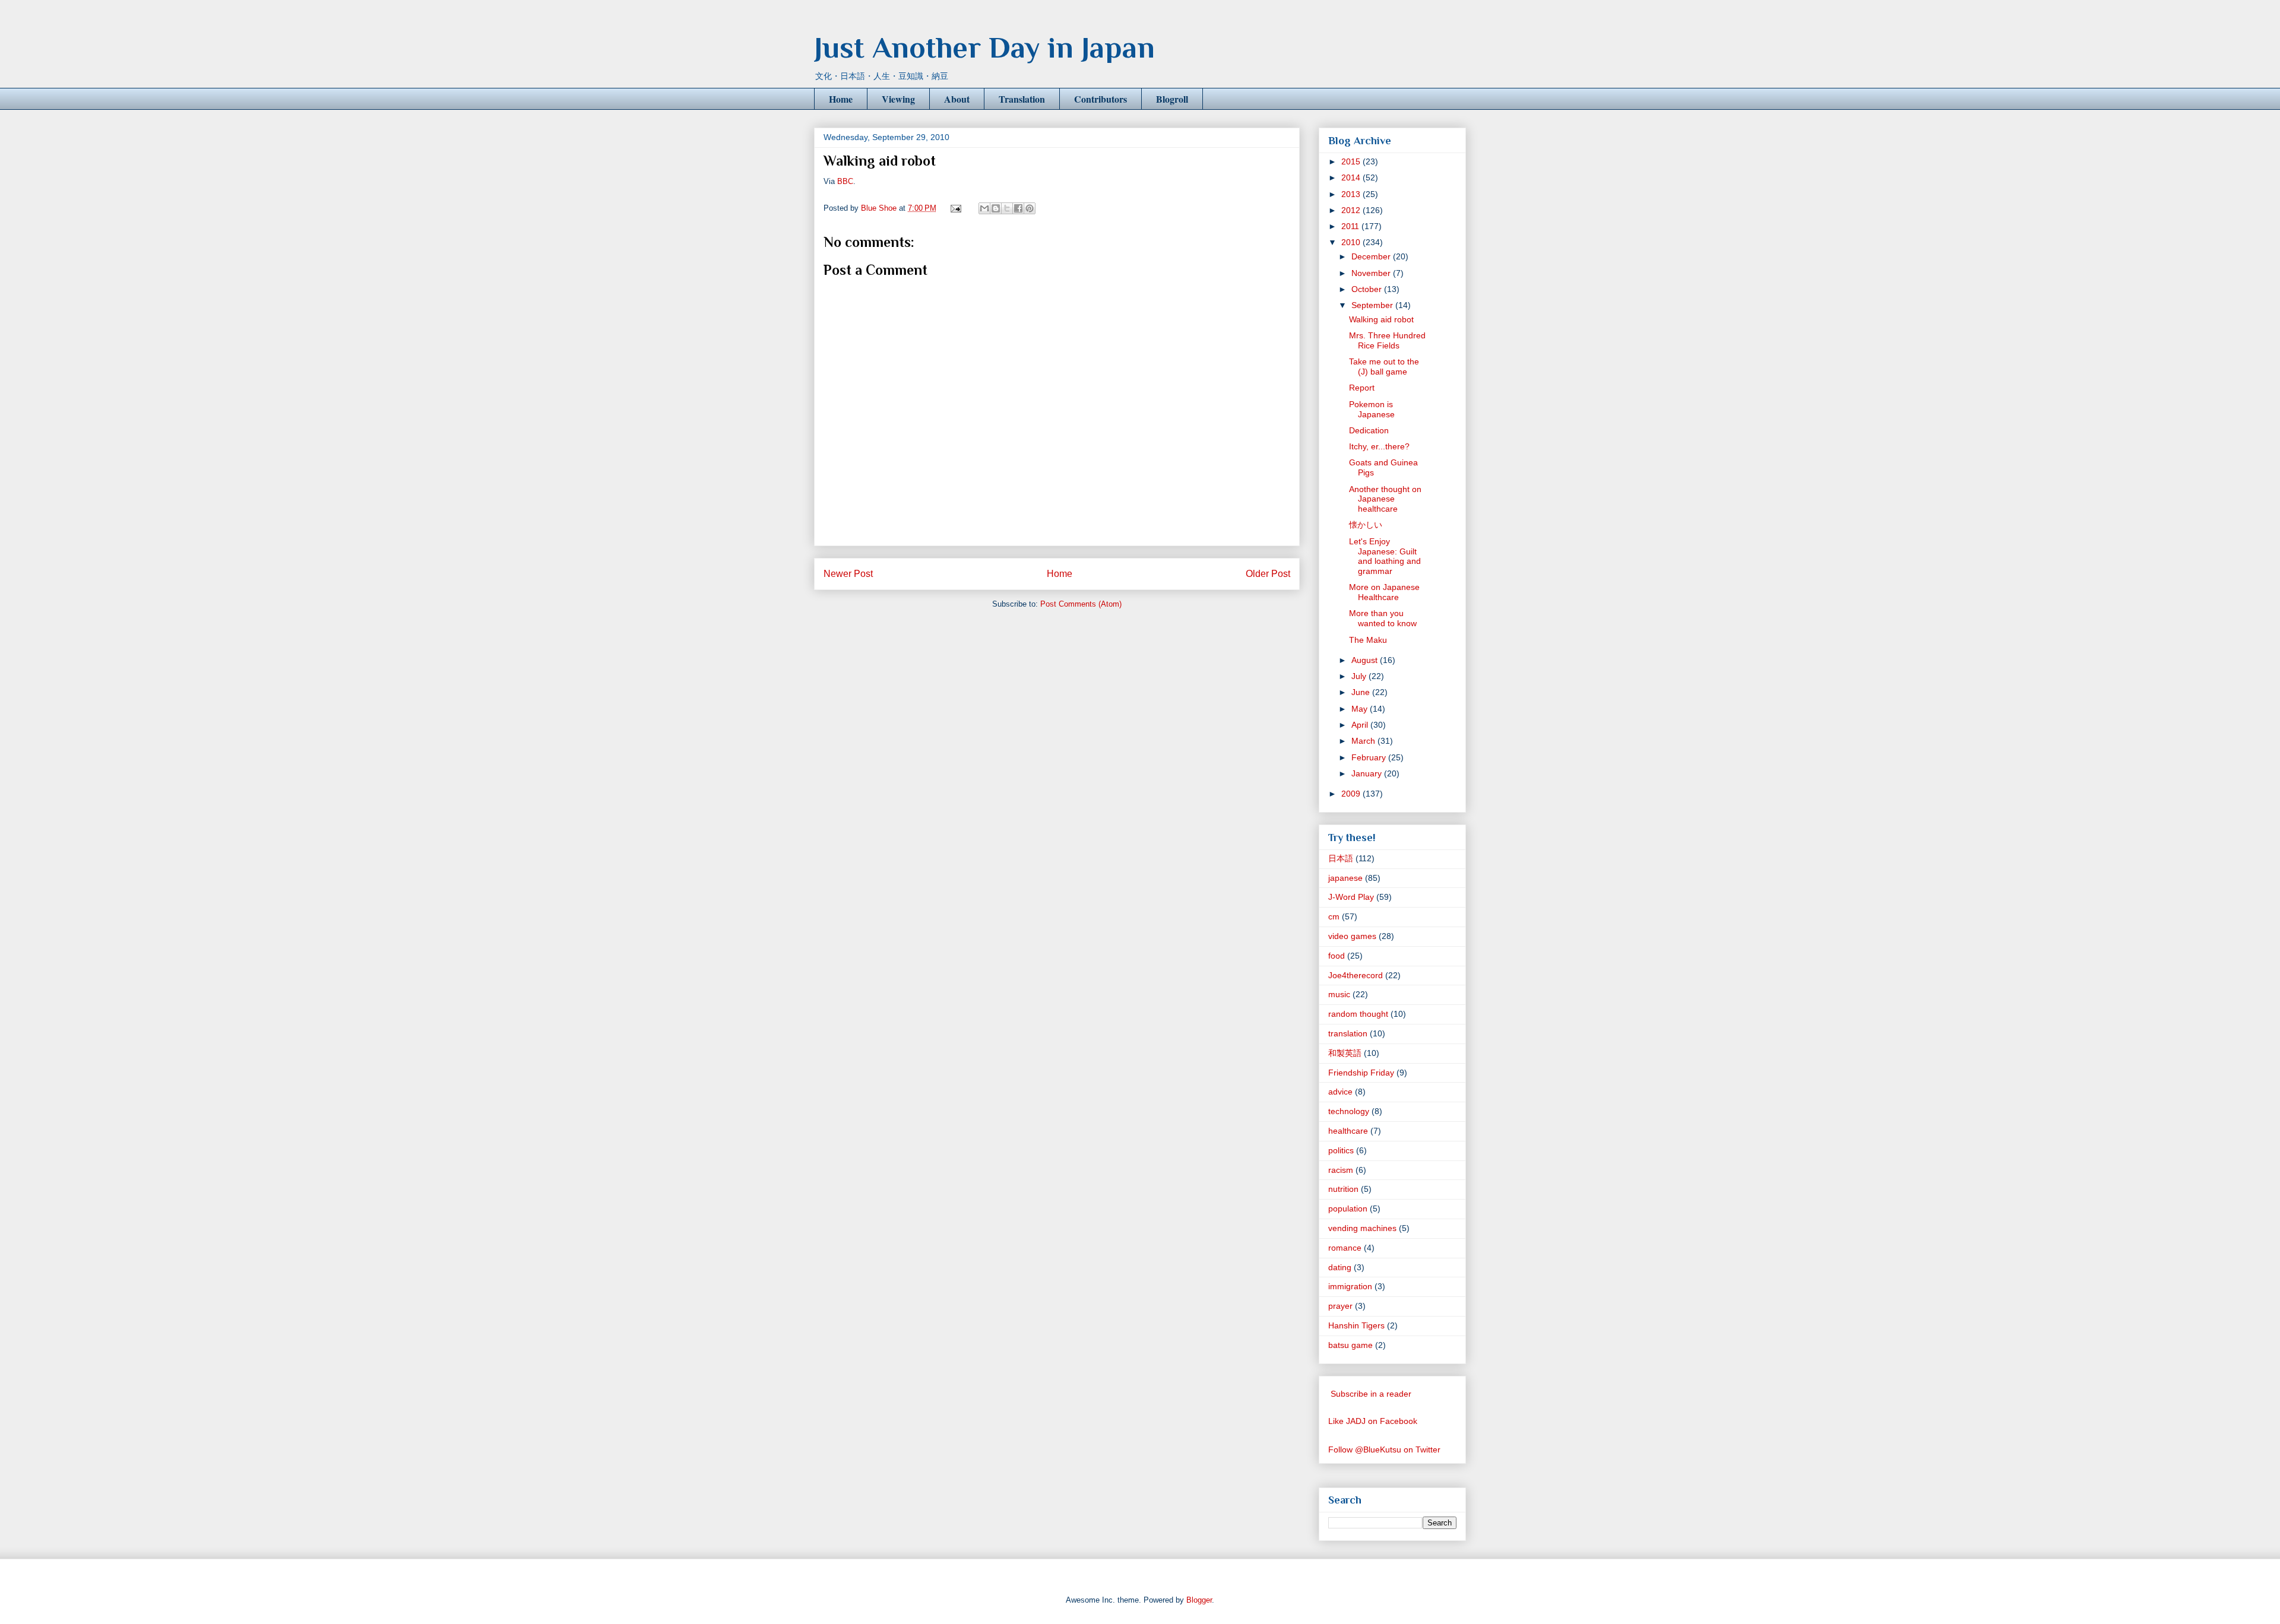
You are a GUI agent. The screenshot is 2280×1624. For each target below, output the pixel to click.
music (1339, 994)
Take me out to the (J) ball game (1384, 367)
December (1372, 256)
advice (1340, 1092)
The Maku (1368, 640)
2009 (1352, 794)
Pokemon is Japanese (1372, 409)
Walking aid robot (1381, 319)
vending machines (1362, 1228)
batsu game (1350, 1345)
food (1337, 956)
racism (1341, 1170)
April (1361, 725)
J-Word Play (1351, 897)
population (1348, 1209)
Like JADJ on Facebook (1373, 1421)
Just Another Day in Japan (984, 47)
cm (1334, 916)
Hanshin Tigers (1356, 1325)
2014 (1352, 177)
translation (1348, 1033)
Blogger (1199, 1600)
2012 (1352, 210)
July (1360, 676)
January (1368, 773)
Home (841, 99)
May (1361, 709)
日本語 (1341, 858)
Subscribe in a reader (1371, 1394)
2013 (1352, 194)
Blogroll (1172, 99)
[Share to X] (1007, 208)
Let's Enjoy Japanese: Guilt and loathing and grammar (1385, 556)
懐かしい (1366, 525)
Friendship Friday (1361, 1073)
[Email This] (984, 208)
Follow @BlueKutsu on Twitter (1384, 1449)
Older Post (1268, 574)
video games (1352, 936)
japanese (1345, 878)
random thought (1358, 1014)
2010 (1352, 242)
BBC (845, 181)
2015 (1352, 161)
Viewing (898, 99)
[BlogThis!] (996, 208)
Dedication (1369, 430)
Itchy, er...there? (1379, 446)
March (1364, 741)
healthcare (1348, 1131)
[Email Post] (955, 208)
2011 (1351, 226)
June (1362, 692)
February (1370, 757)
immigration (1350, 1286)
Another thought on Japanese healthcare (1385, 499)
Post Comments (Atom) (1081, 604)
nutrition (1343, 1189)
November (1372, 273)
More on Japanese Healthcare (1384, 592)
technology (1349, 1111)
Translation (1022, 99)
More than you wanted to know (1383, 618)
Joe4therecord (1356, 975)
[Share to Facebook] (1018, 208)
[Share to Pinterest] (1030, 208)
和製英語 (1345, 1053)
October (1368, 289)
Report (1362, 388)
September (1373, 305)
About (957, 99)
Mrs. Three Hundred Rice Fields (1387, 340)
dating (1340, 1267)
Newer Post (848, 574)
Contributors (1101, 99)
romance (1345, 1248)
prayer (1340, 1306)
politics (1341, 1150)
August (1366, 660)
